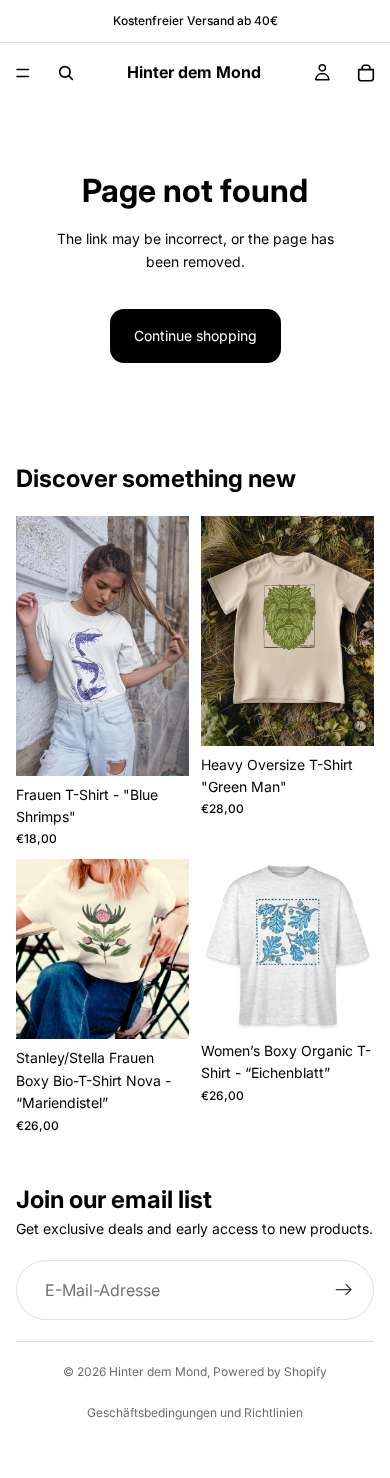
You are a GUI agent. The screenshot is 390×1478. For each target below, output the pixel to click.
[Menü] (23, 73)
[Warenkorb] (366, 73)
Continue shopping (195, 335)
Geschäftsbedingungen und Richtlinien (195, 1412)
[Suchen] (66, 73)
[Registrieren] (344, 1290)
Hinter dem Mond (158, 1371)
